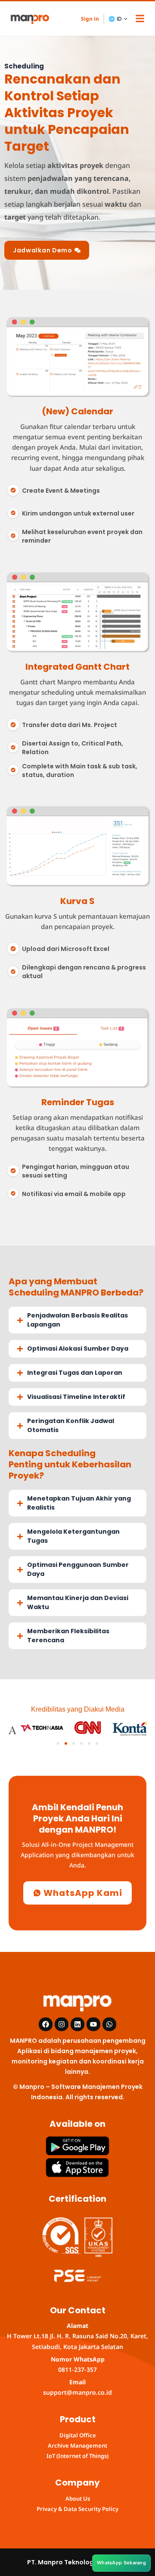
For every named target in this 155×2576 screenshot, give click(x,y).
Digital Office (78, 2435)
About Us (78, 2498)
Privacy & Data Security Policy (77, 2509)
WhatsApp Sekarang (121, 2563)
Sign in (90, 19)
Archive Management (77, 2445)
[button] (140, 18)
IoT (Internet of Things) (77, 2456)
